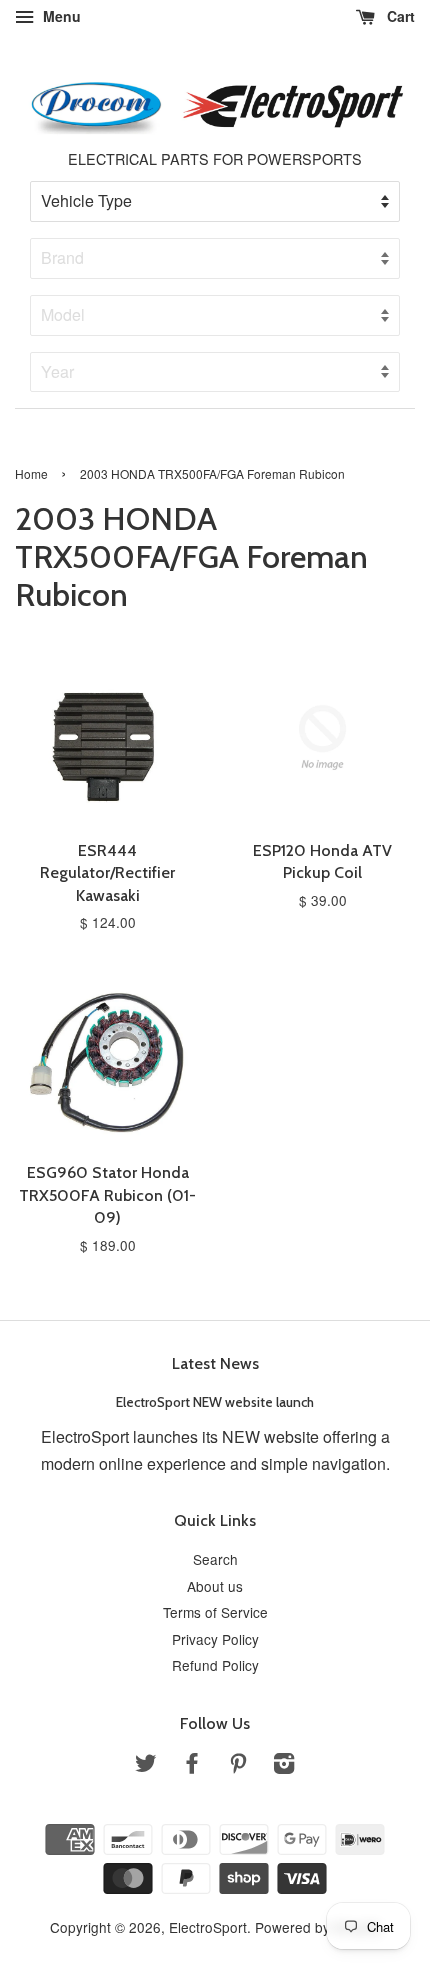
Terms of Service (215, 1612)
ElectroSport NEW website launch (215, 1402)
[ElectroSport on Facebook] (192, 1766)
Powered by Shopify (318, 1927)
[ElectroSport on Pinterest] (238, 1766)
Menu (60, 16)
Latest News (215, 1363)
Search (215, 1559)
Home (31, 473)
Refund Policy (215, 1665)
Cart (399, 16)
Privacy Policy (215, 1639)
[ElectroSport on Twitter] (146, 1766)
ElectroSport (208, 1927)
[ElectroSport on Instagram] (284, 1766)
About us (215, 1586)
